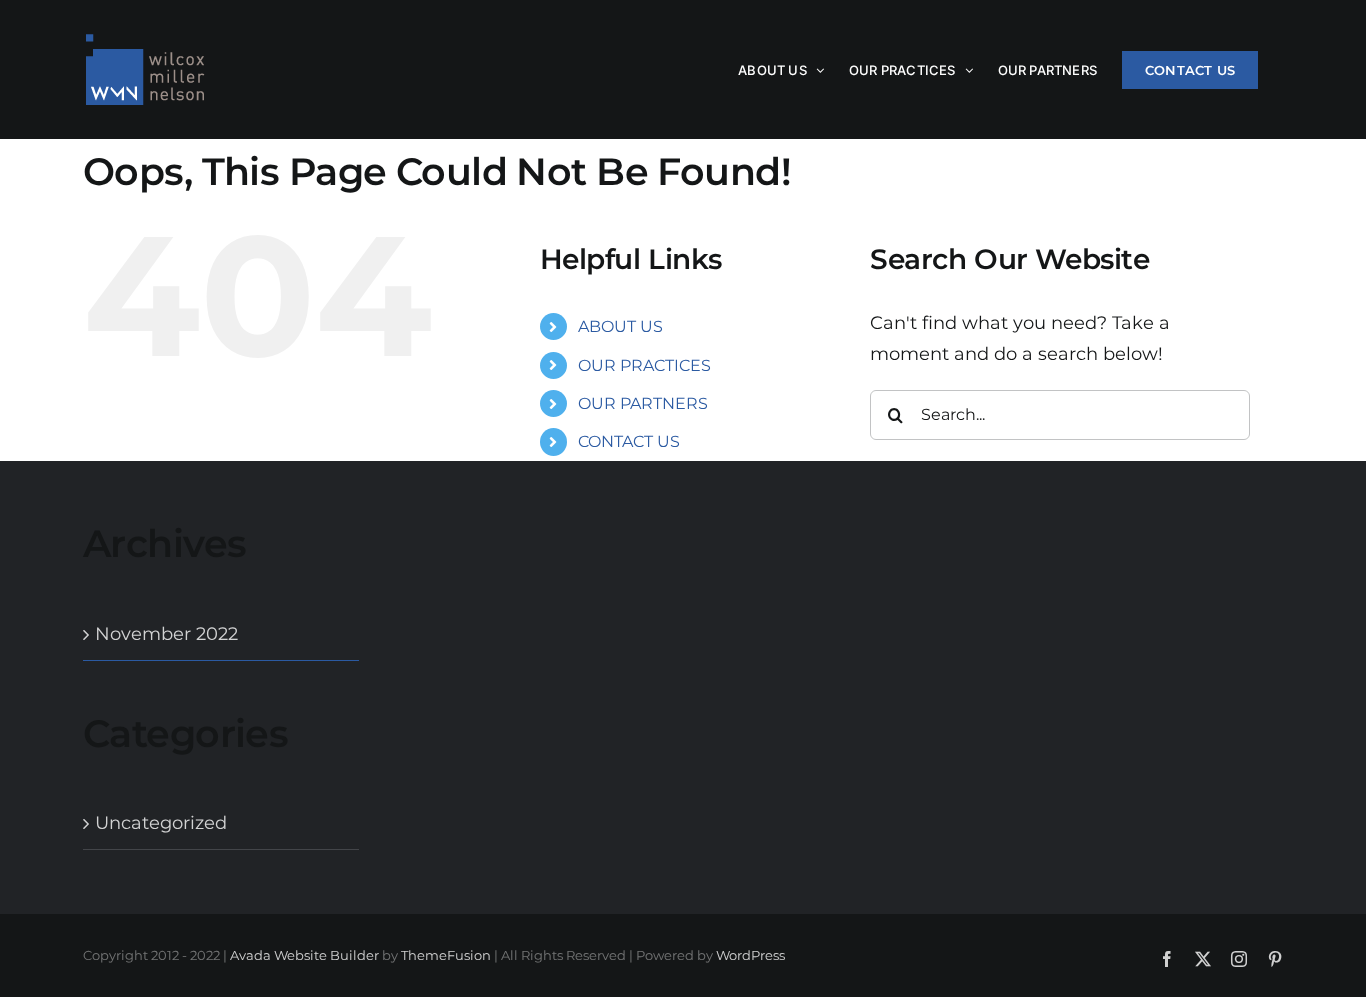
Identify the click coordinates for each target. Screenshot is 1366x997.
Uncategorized (161, 823)
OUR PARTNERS (643, 403)
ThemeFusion (446, 955)
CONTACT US (629, 441)
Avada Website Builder (304, 955)
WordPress (750, 955)
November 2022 (166, 634)
